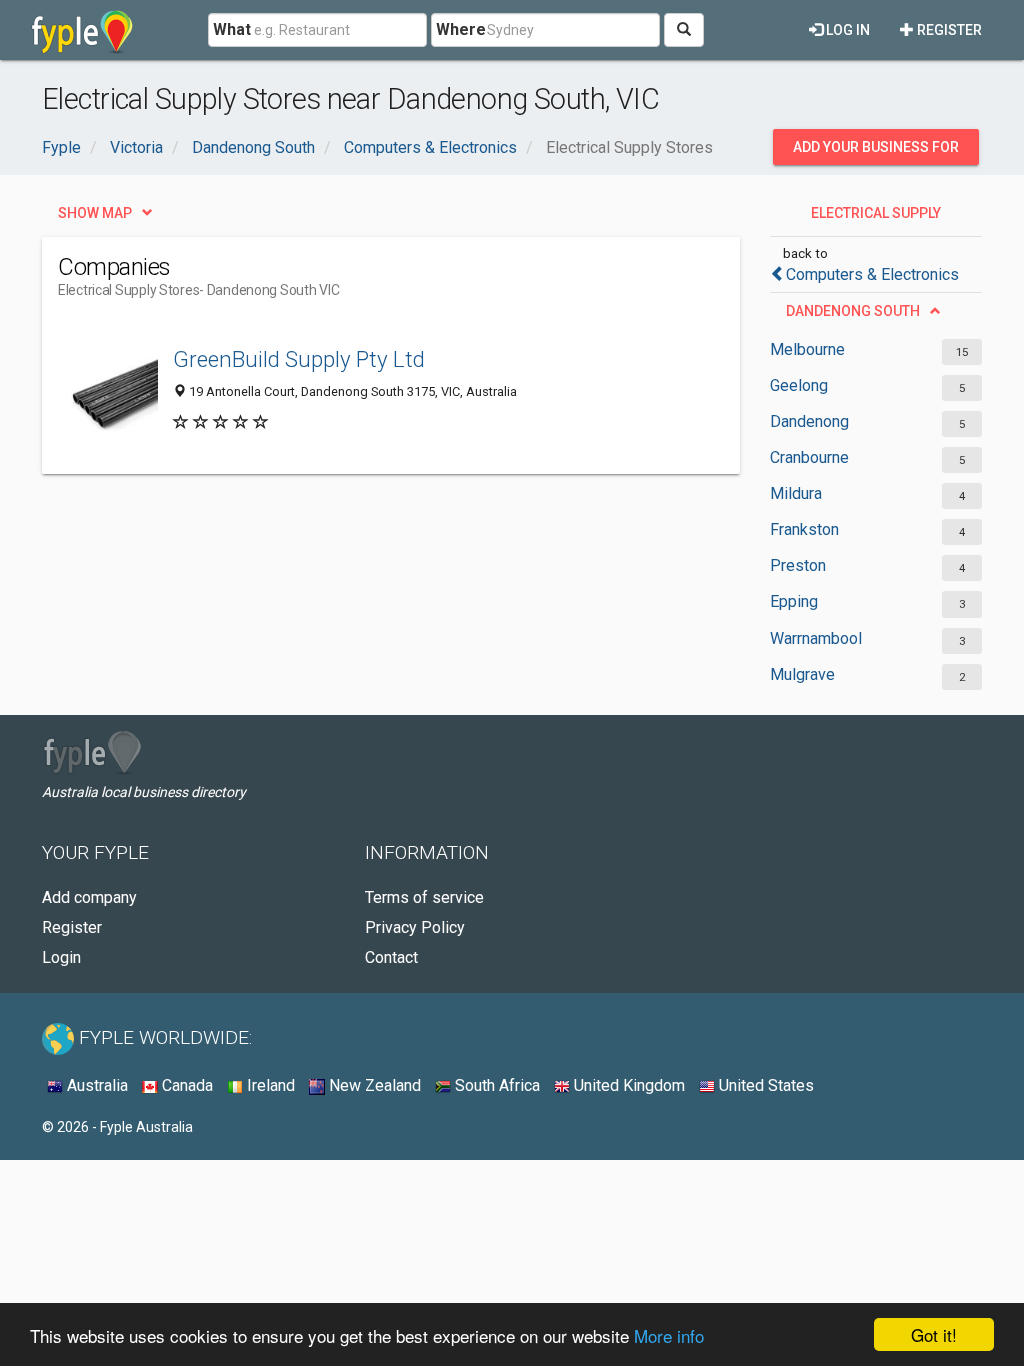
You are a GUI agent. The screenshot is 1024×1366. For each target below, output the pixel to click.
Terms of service (424, 897)
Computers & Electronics (872, 274)
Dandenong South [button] (853, 311)
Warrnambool (816, 638)
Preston (798, 565)
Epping (794, 601)
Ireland (269, 1085)
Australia (95, 1085)
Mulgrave (802, 674)
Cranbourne (809, 457)
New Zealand (373, 1085)
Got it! (934, 1334)
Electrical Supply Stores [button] (876, 218)
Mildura (796, 493)
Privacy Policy (415, 927)
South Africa (495, 1085)
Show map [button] (95, 213)
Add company (89, 897)
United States (764, 1085)
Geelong (799, 385)
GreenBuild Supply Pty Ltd (299, 359)
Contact (391, 957)
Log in (846, 30)
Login (61, 957)
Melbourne (807, 349)
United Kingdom (627, 1085)
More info (669, 1335)
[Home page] (82, 30)
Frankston (804, 529)
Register (948, 30)
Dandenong (809, 421)
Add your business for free (876, 152)
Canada (185, 1085)
